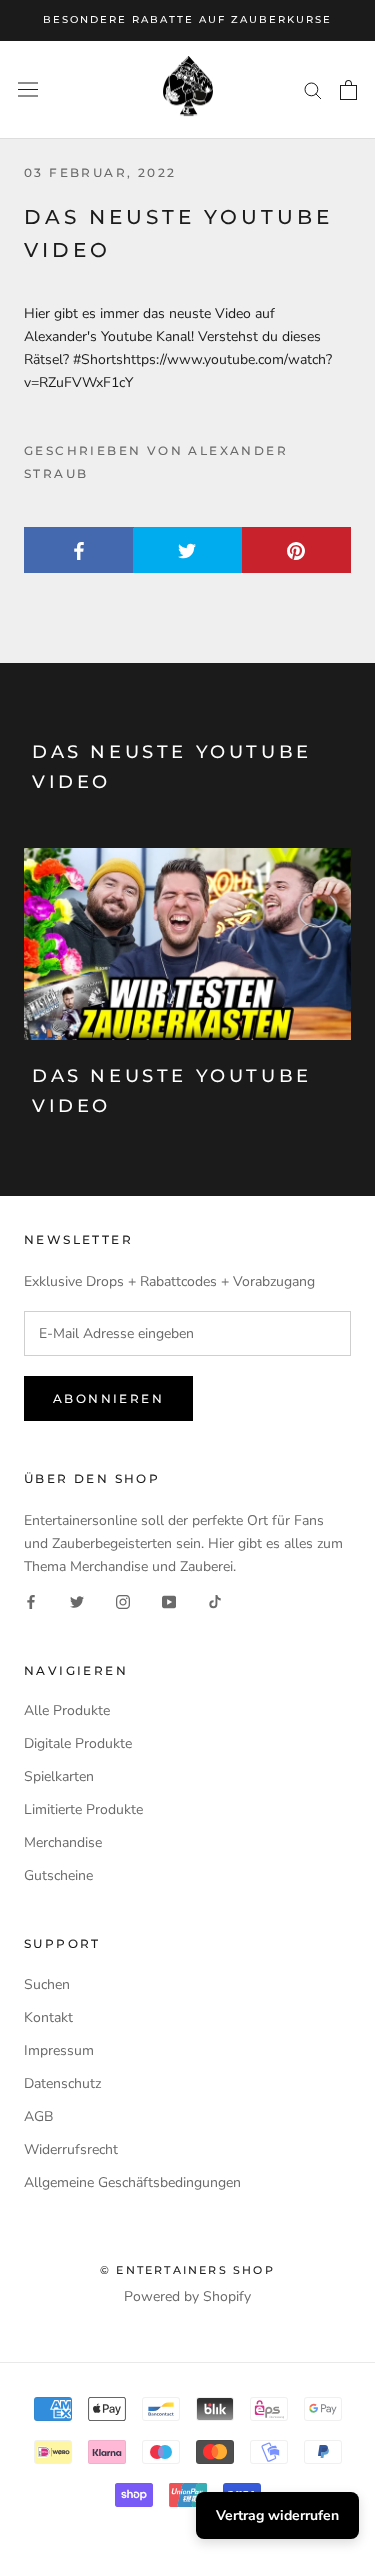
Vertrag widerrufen (277, 2515)
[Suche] (313, 89)
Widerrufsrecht (71, 2149)
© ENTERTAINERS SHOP (187, 2270)
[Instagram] (123, 1600)
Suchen (47, 1984)
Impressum (59, 2050)
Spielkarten (59, 1776)
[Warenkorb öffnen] (348, 90)
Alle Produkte (67, 1710)
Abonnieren (108, 1398)
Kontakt (48, 2017)
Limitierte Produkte (83, 1809)
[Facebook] (31, 1600)
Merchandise (63, 1842)
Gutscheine (58, 1875)
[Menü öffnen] (28, 89)
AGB (38, 2116)
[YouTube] (169, 1600)
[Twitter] (77, 1600)
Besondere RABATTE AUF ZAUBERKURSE (187, 19)
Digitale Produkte (78, 1743)
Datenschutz (62, 2083)
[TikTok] (215, 1600)
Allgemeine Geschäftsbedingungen (132, 2182)
